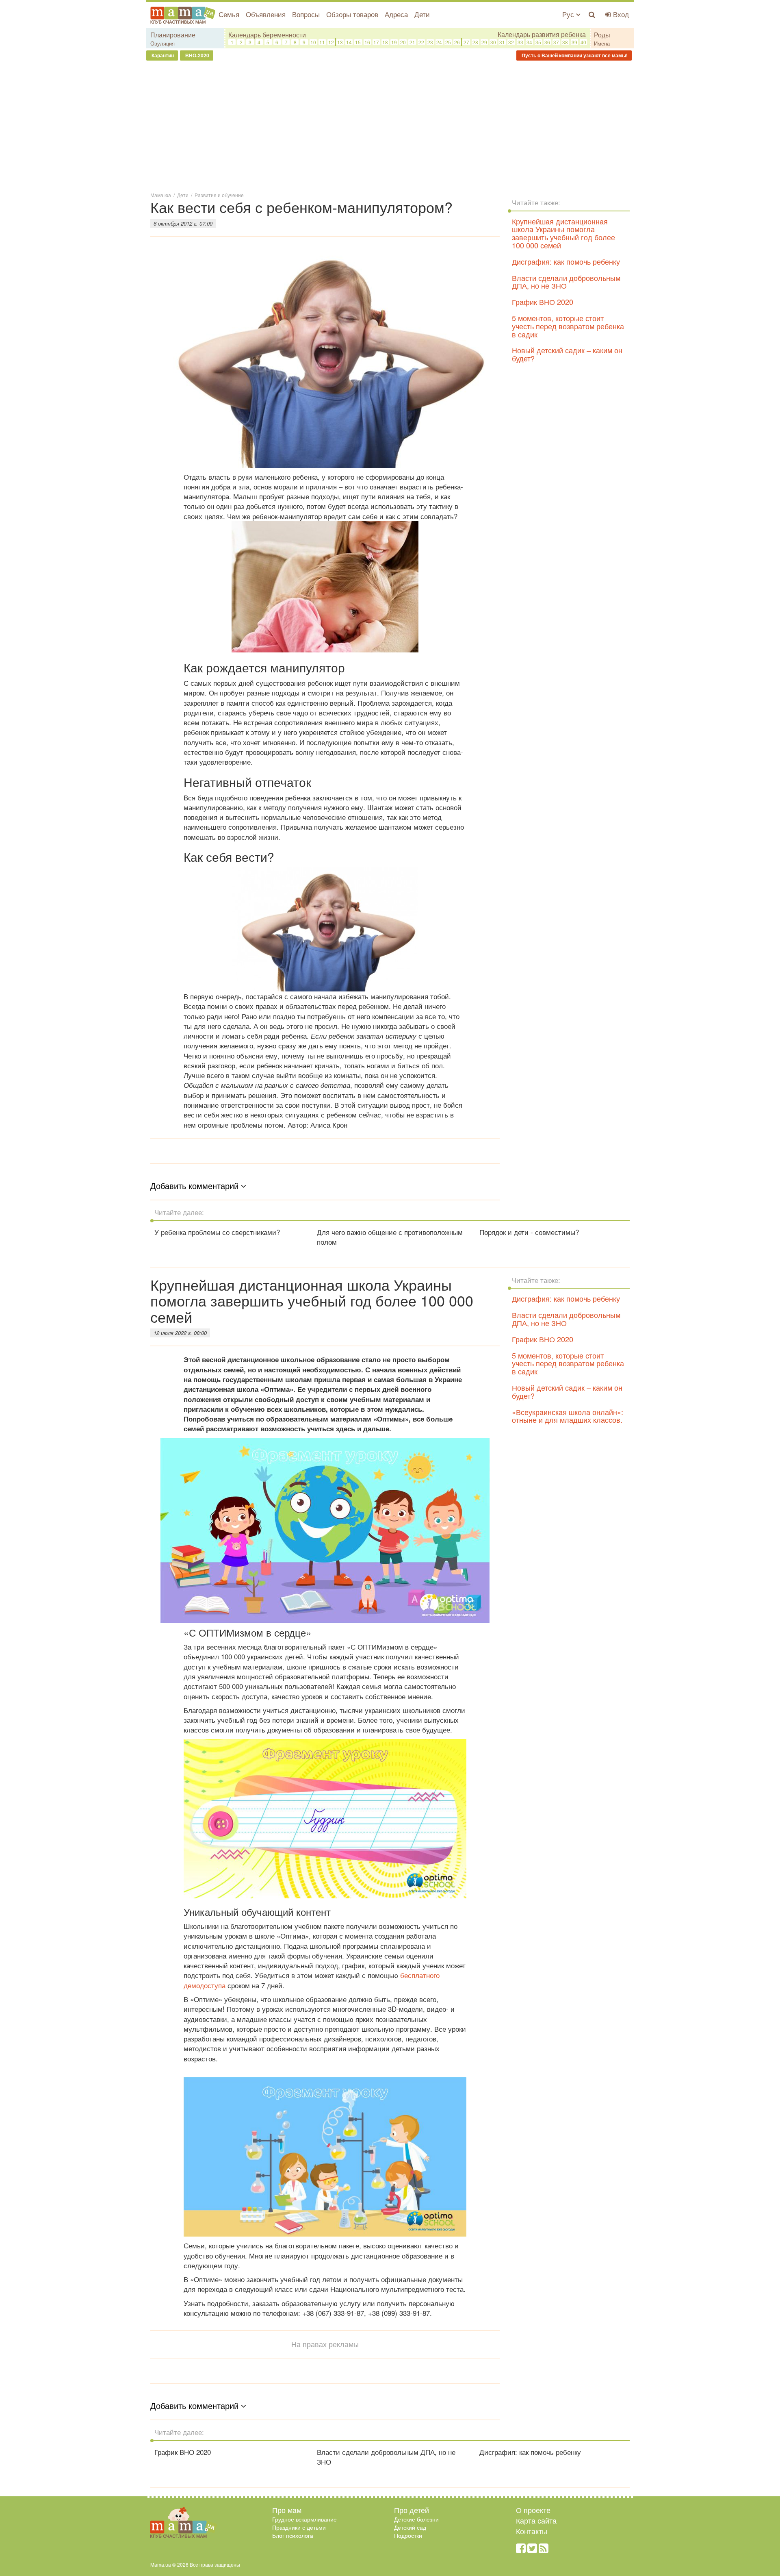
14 (349, 42)
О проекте (533, 2510)
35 (538, 42)
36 (547, 42)
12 (331, 42)
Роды (602, 35)
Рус (569, 14)
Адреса (396, 14)
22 (421, 42)
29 (484, 42)
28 (475, 42)
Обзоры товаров (352, 14)
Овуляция (162, 43)
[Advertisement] (390, 126)
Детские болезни (416, 2519)
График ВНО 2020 (543, 302)
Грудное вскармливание (304, 2519)
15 (358, 42)
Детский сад (410, 2527)
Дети (422, 14)
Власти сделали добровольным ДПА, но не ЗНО (566, 282)
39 (574, 42)
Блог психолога (293, 2535)
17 (376, 42)
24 (439, 42)
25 (448, 42)
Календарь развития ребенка (542, 35)
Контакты (532, 2531)
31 (502, 42)
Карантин (162, 55)
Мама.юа (161, 195)
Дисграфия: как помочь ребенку (566, 261)
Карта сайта (536, 2520)
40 (583, 42)
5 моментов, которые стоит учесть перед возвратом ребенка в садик (568, 326)
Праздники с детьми (299, 2527)
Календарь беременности (267, 35)
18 (385, 42)
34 (529, 42)
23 (430, 42)
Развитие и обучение (219, 195)
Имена (602, 43)
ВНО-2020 (197, 55)
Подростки (408, 2535)
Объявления (266, 14)
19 (394, 42)
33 (520, 42)
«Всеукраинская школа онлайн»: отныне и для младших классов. (568, 1416)
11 (322, 42)
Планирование (173, 35)
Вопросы (306, 14)
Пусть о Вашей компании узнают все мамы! (574, 55)
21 (412, 42)
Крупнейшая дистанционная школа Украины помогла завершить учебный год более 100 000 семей (563, 233)
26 (457, 42)
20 (403, 42)
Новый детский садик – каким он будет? (567, 354)
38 (565, 42)
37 (556, 42)
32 (511, 42)
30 (493, 42)
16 (367, 42)
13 (340, 42)
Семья (229, 14)
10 (313, 42)
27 (466, 42)
